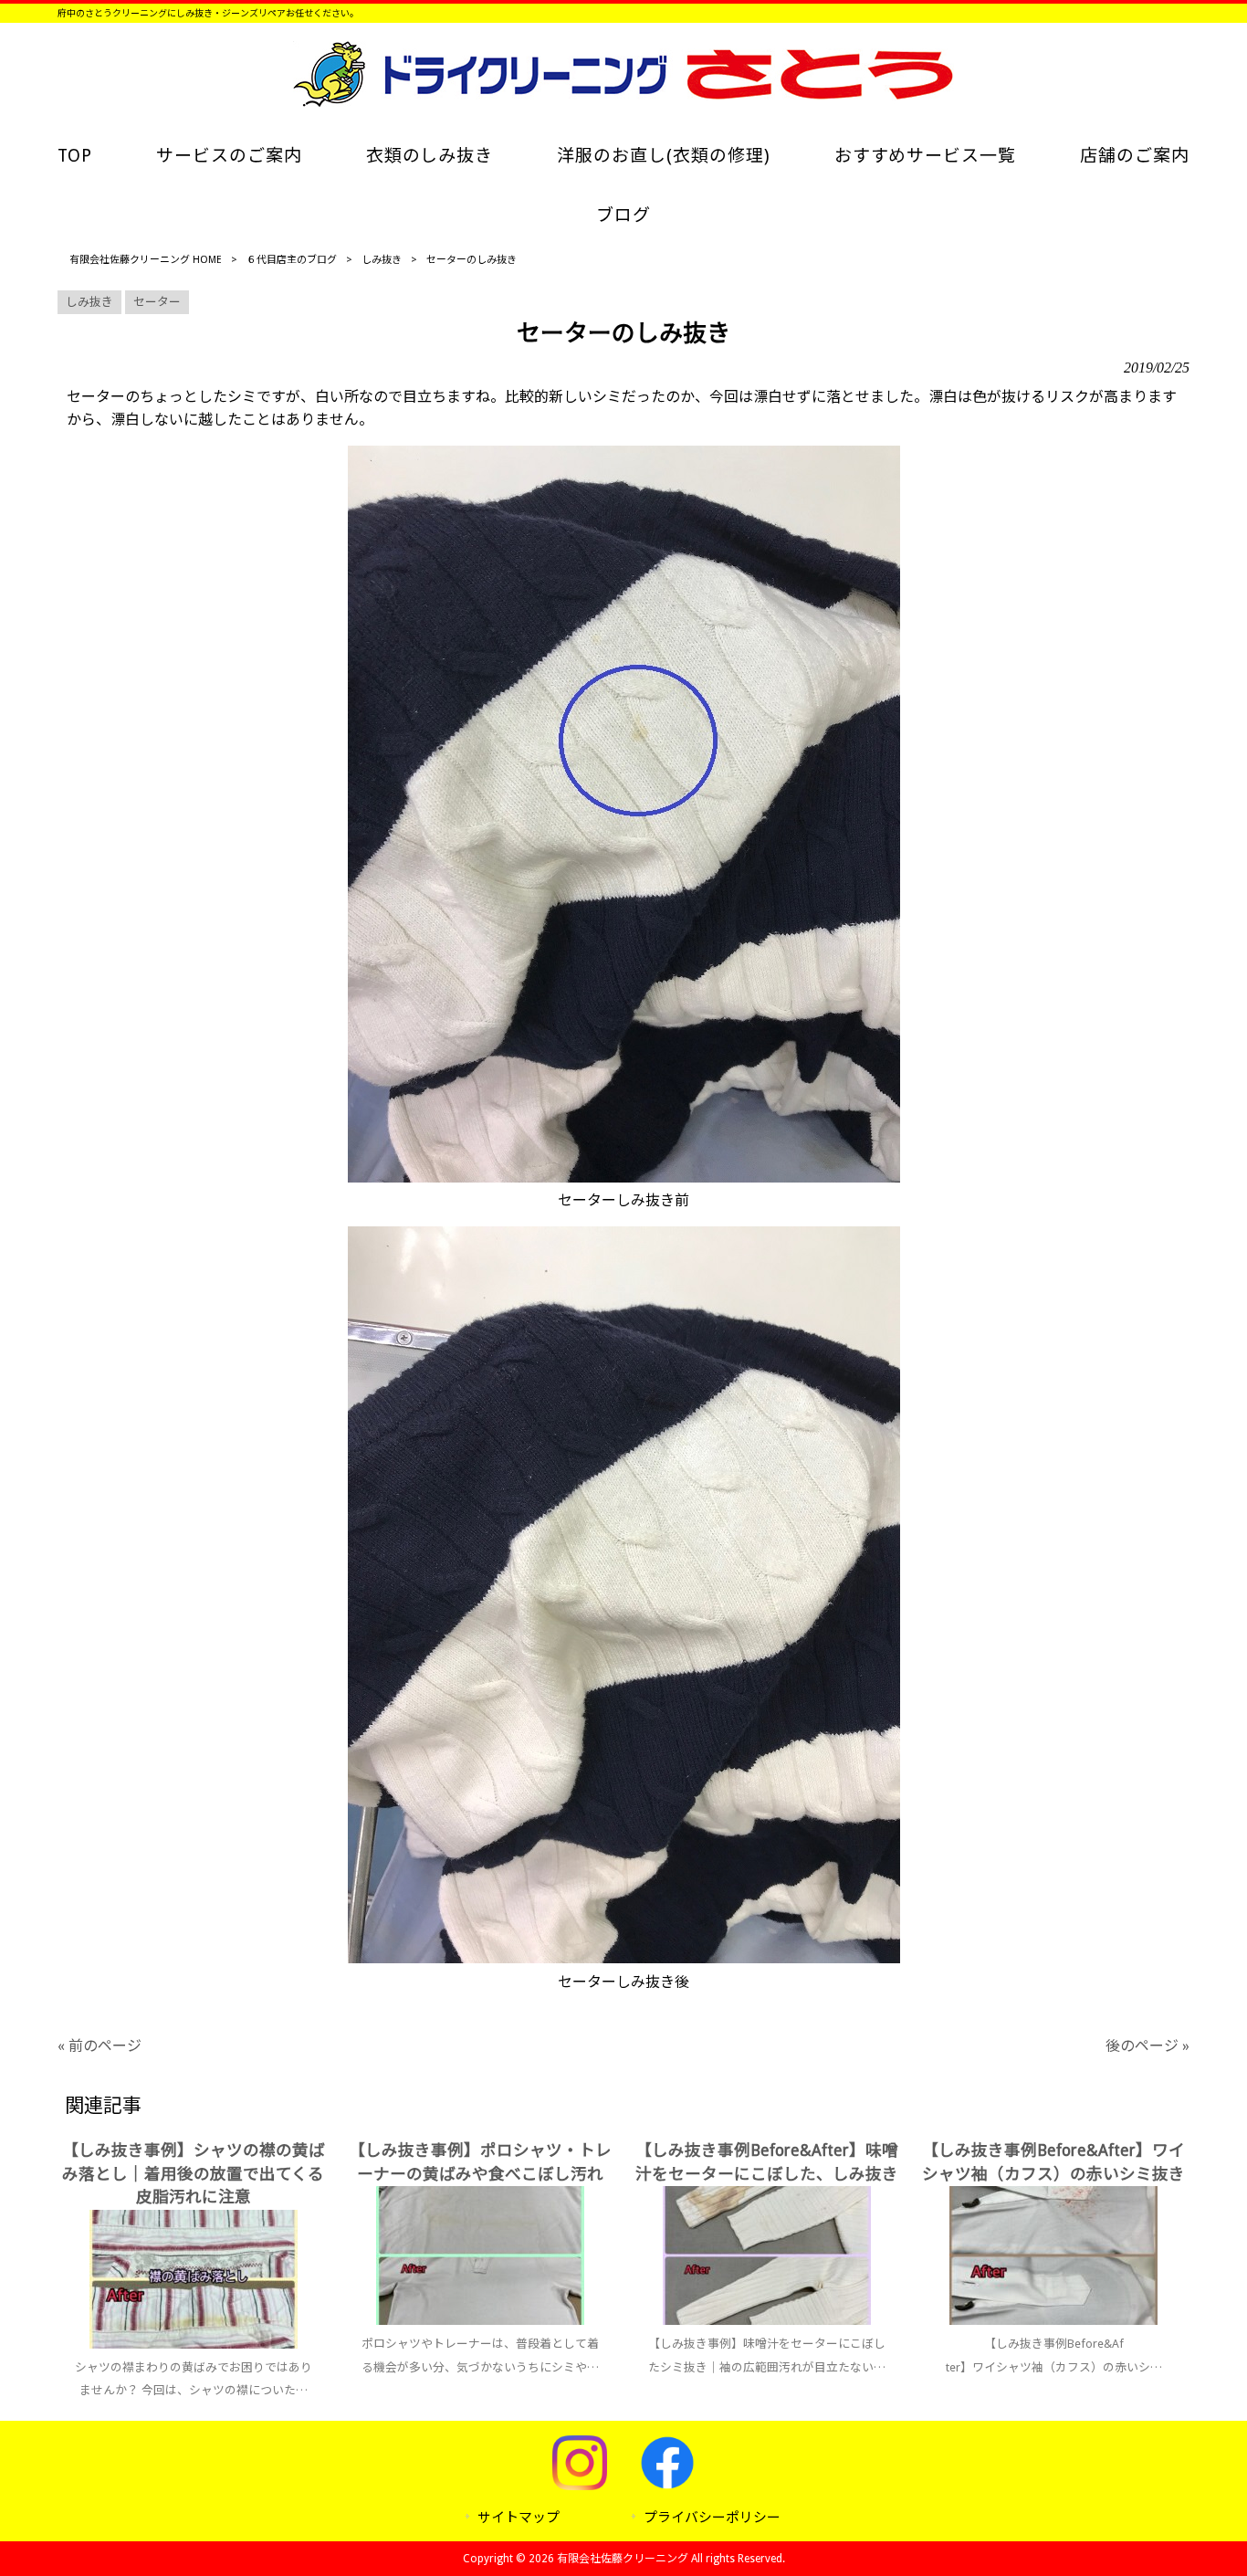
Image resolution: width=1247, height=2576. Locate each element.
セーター (157, 302)
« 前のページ (100, 2046)
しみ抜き (382, 260)
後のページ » (1147, 2046)
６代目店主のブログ (292, 260)
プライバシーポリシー (712, 2518)
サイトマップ (519, 2518)
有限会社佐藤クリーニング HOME (146, 260)
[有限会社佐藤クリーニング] (623, 102)
